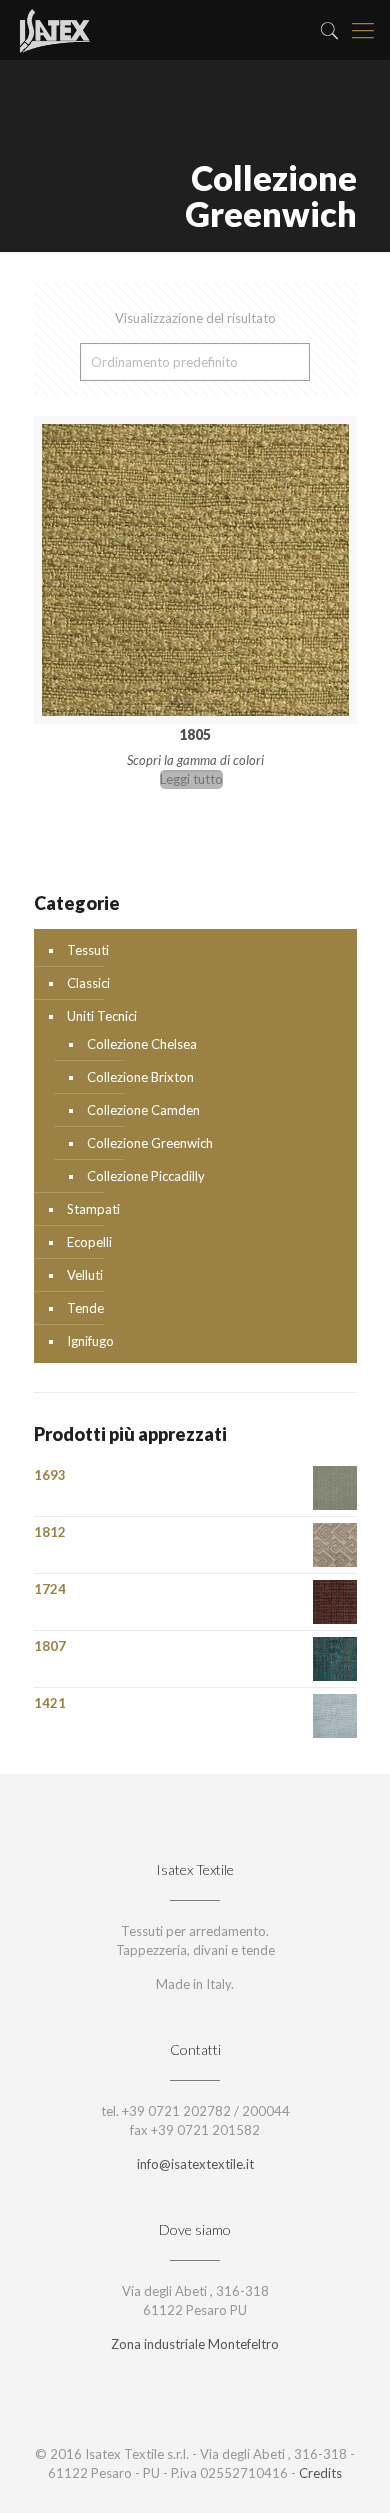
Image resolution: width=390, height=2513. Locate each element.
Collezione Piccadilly (146, 1176)
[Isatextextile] (53, 30)
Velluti (85, 1275)
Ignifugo (90, 1341)
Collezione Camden (143, 1110)
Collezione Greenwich (150, 1143)
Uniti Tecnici (102, 1016)
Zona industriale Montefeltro (195, 2344)
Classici (88, 983)
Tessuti (88, 950)
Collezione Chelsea (142, 1044)
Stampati (93, 1209)
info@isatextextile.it (195, 2164)
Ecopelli (89, 1242)
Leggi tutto (191, 779)
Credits (320, 2473)
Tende (85, 1308)
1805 (195, 734)
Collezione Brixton (140, 1077)
